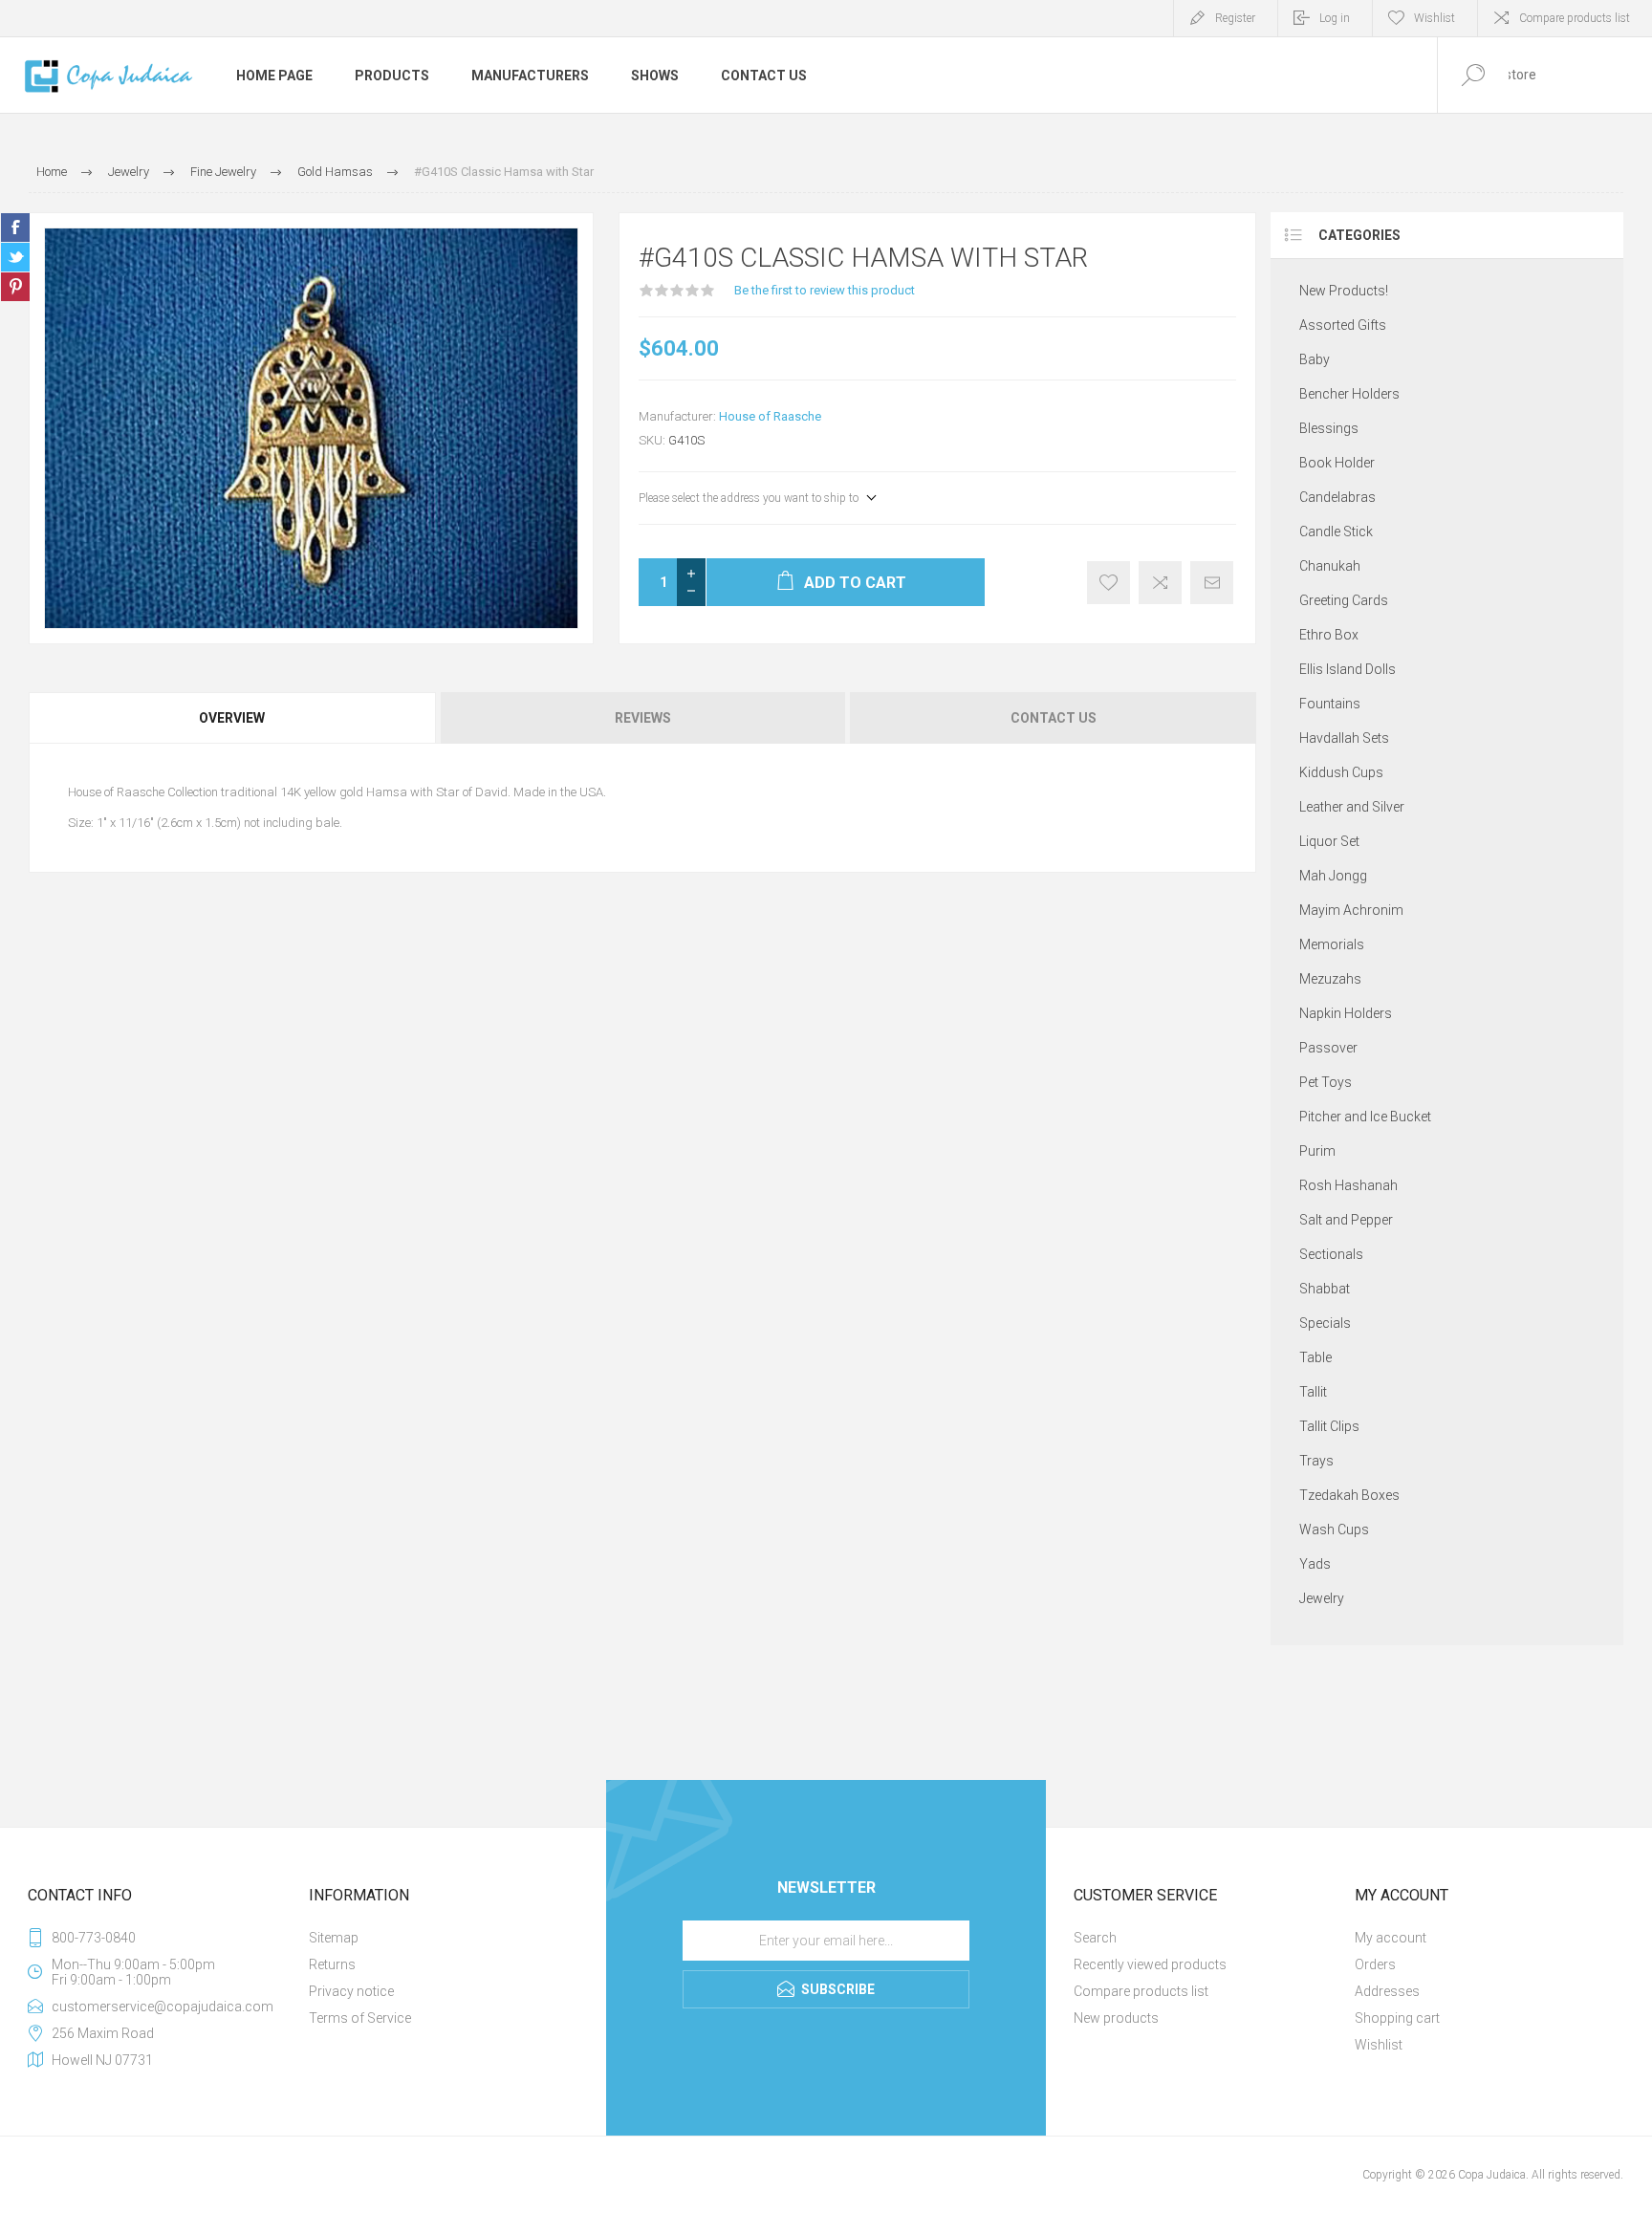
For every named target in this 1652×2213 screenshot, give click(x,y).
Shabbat (1325, 1289)
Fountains (1330, 704)
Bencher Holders (1349, 394)
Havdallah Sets (1344, 738)
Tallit (1313, 1392)
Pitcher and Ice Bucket (1365, 1117)
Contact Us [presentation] (1054, 718)
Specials (1325, 1323)
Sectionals (1331, 1254)
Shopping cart (1397, 2018)
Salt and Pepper (1346, 1220)
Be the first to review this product (825, 290)
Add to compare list (1160, 583)
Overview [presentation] (232, 718)
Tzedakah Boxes (1349, 1495)
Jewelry (1322, 1598)
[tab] (233, 718)
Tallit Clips (1329, 1426)
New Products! (1344, 291)
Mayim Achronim (1351, 910)
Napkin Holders (1346, 1013)
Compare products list (1575, 18)
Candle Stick (1336, 532)
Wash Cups (1334, 1530)
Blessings (1329, 428)
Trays (1316, 1461)
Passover (1328, 1048)
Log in (1335, 18)
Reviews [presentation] (643, 718)
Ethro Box (1329, 635)
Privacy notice (351, 1991)
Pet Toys (1326, 1082)
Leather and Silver (1352, 807)
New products (1116, 2018)
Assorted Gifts (1343, 325)
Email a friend (1212, 583)
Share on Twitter (15, 257)
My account (1391, 1938)
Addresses (1387, 1991)
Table (1315, 1357)
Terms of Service (360, 2018)
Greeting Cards (1344, 600)
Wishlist (1379, 2045)
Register (1235, 18)
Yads (1315, 1564)
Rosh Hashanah (1348, 1185)
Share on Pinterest (15, 287)
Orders (1375, 1964)
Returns (332, 1964)
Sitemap (334, 1938)
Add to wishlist (1109, 583)
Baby (1315, 359)
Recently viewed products (1150, 1964)
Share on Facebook (15, 228)
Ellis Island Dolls (1348, 669)
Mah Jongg (1333, 876)
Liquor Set (1329, 841)
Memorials (1332, 944)
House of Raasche (770, 416)
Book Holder (1337, 463)
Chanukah (1330, 566)
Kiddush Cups (1341, 772)
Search (1095, 1938)
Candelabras (1337, 497)
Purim (1317, 1151)
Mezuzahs (1330, 979)
